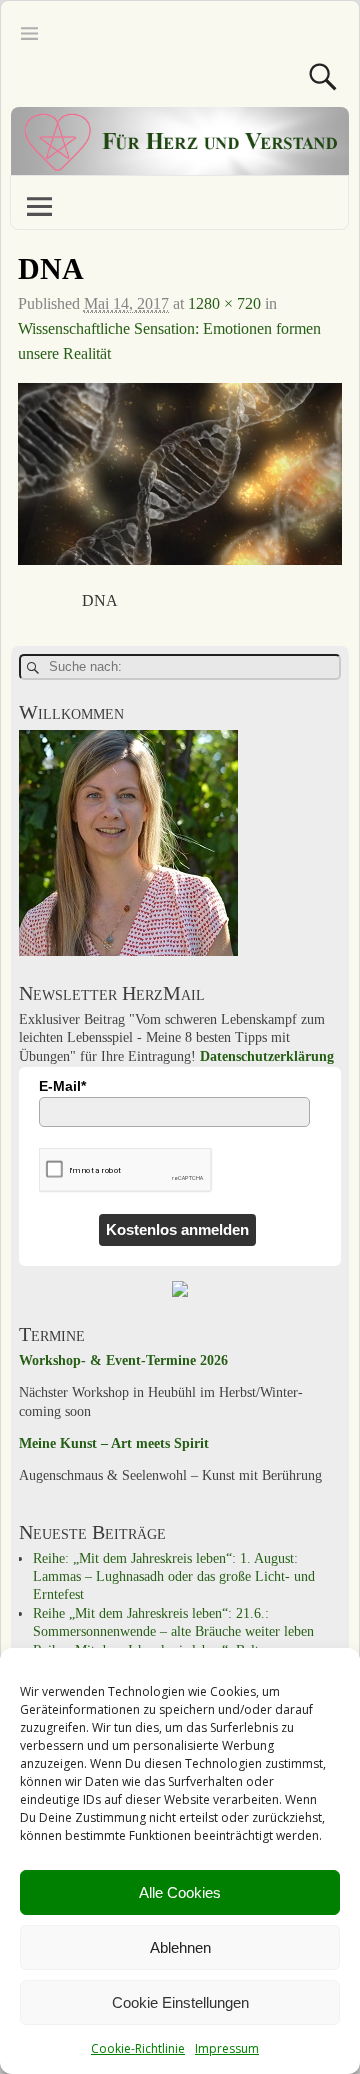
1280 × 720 (224, 303)
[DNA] (180, 486)
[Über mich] (128, 951)
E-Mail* (62, 1086)
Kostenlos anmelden (177, 1229)
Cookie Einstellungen (180, 2002)
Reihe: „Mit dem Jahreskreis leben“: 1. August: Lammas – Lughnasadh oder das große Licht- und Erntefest (174, 1577)
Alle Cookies (180, 1892)
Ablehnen (180, 1947)
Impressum (227, 2048)
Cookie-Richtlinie (138, 2048)
